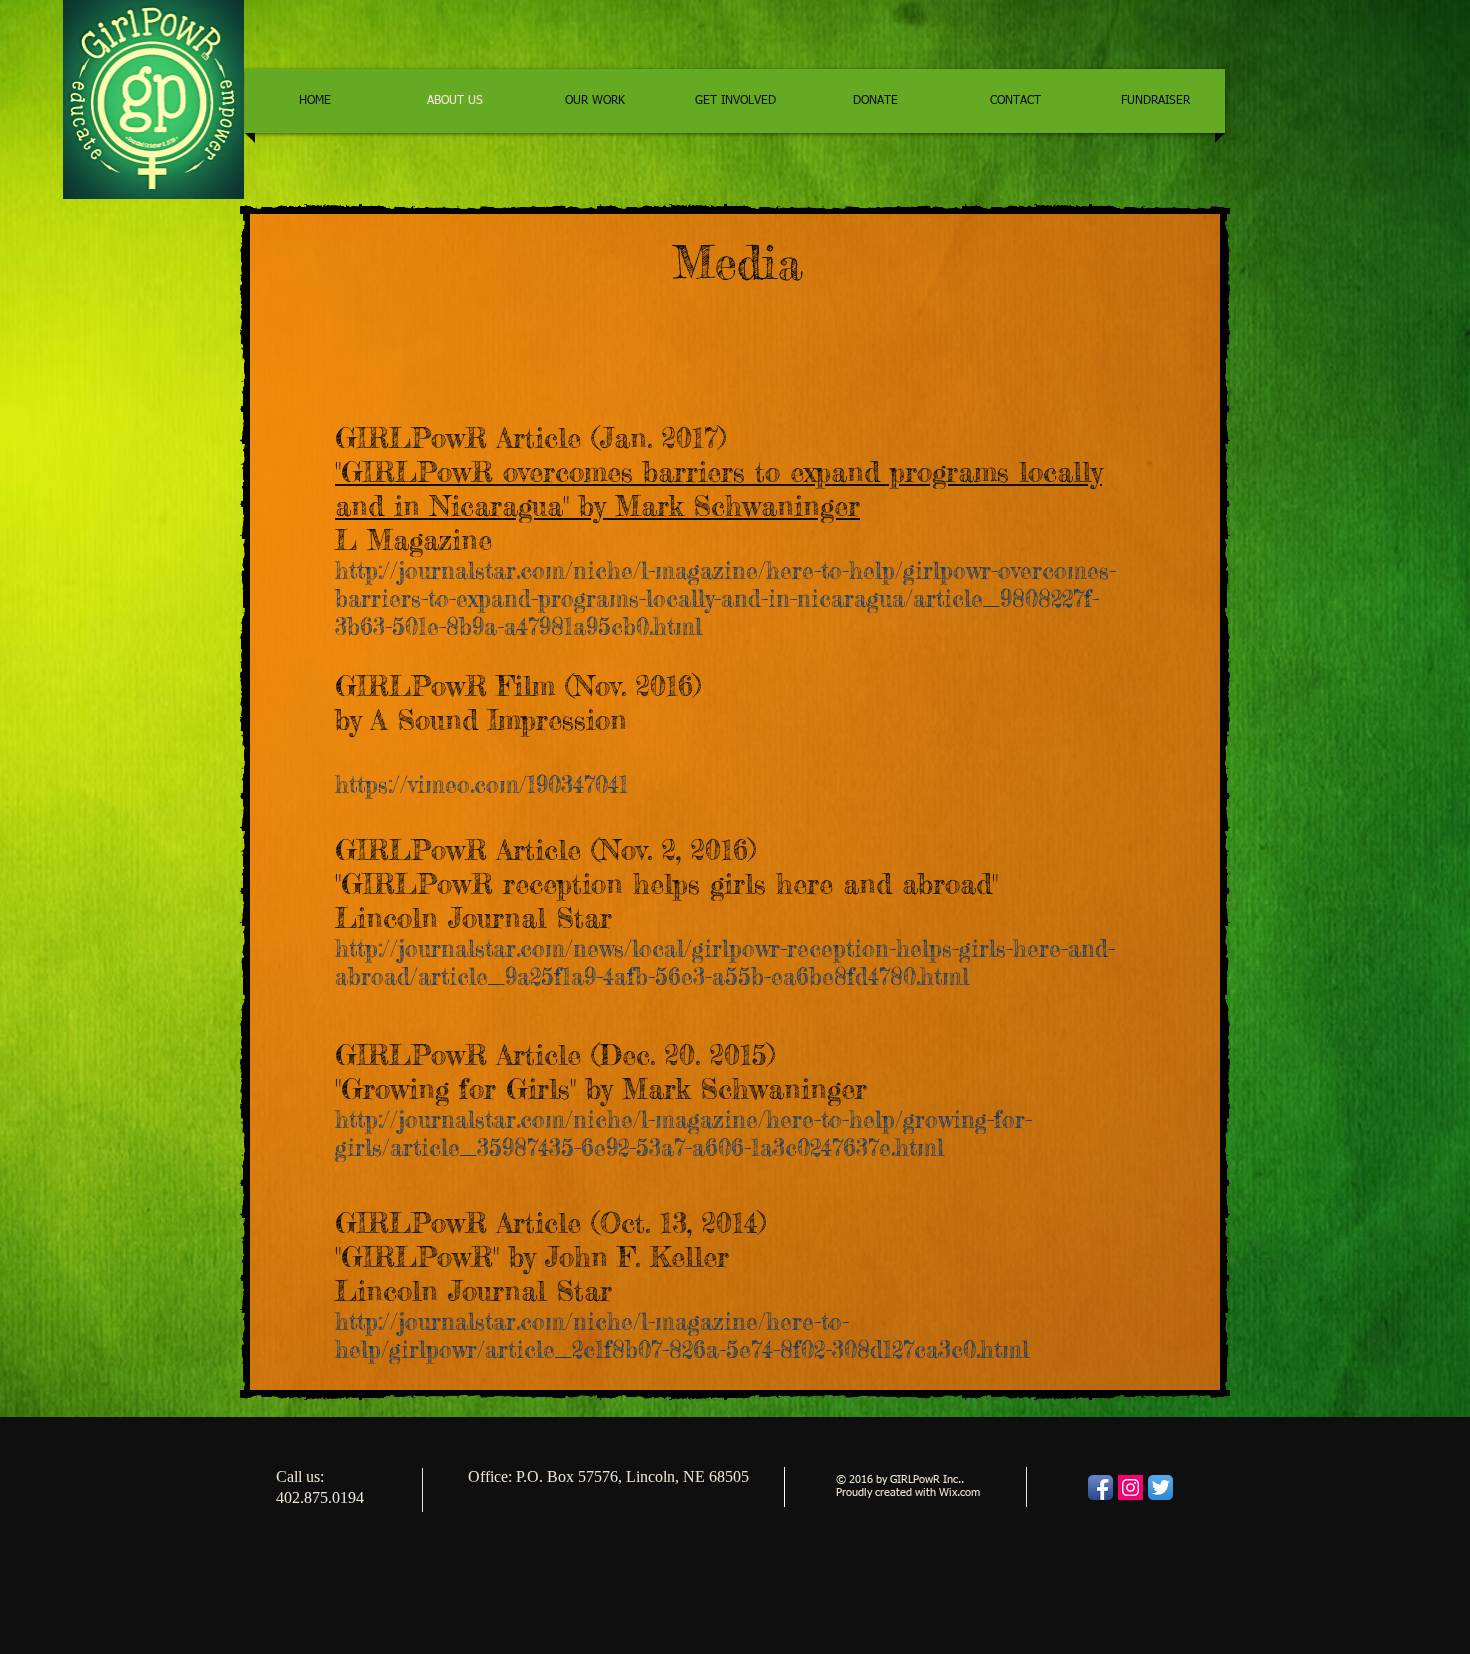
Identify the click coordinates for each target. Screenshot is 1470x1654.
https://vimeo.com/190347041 (481, 785)
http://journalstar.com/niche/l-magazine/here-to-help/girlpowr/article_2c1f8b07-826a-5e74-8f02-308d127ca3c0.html (682, 1336)
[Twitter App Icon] (1160, 1487)
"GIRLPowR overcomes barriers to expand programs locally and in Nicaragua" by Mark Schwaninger (718, 489)
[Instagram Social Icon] (1130, 1487)
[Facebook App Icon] (1100, 1487)
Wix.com (959, 1492)
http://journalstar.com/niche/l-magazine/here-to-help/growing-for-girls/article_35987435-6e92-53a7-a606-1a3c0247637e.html (683, 1134)
